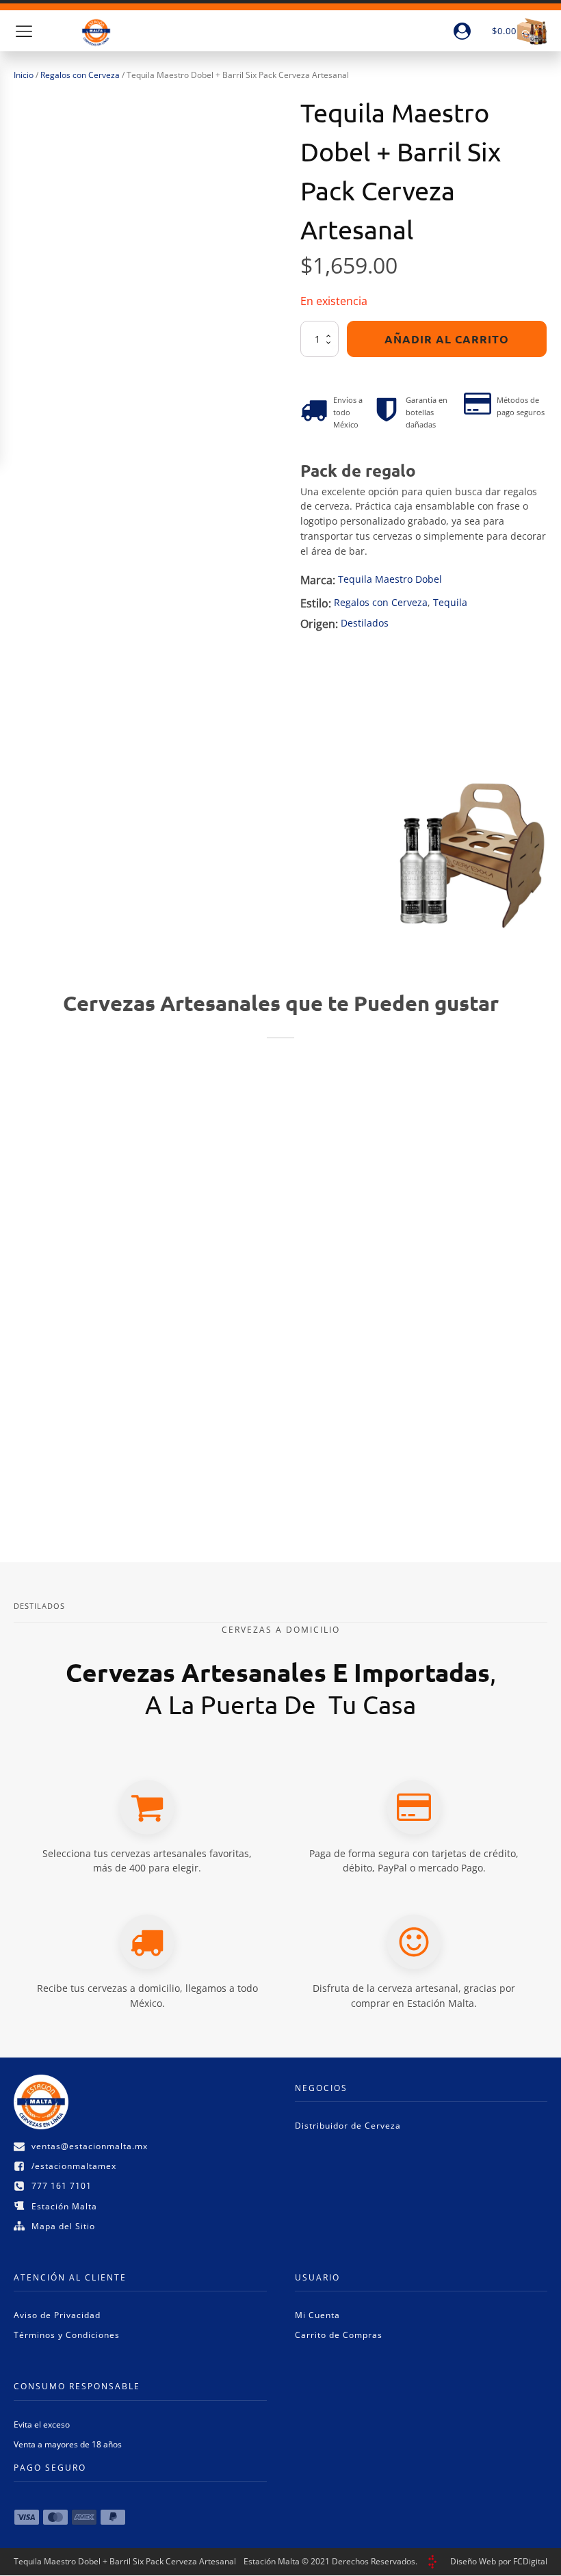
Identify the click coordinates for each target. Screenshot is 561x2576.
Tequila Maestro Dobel (390, 579)
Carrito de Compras (339, 2335)
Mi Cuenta (317, 2315)
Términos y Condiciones (67, 2335)
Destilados (365, 623)
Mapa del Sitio (63, 2226)
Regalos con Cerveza (80, 75)
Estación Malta (64, 2206)
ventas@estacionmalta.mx (90, 2146)
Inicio (24, 75)
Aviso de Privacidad (57, 2315)
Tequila (450, 602)
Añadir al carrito (447, 339)
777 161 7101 (62, 2186)
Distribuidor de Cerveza (348, 2126)
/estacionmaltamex (74, 2166)
